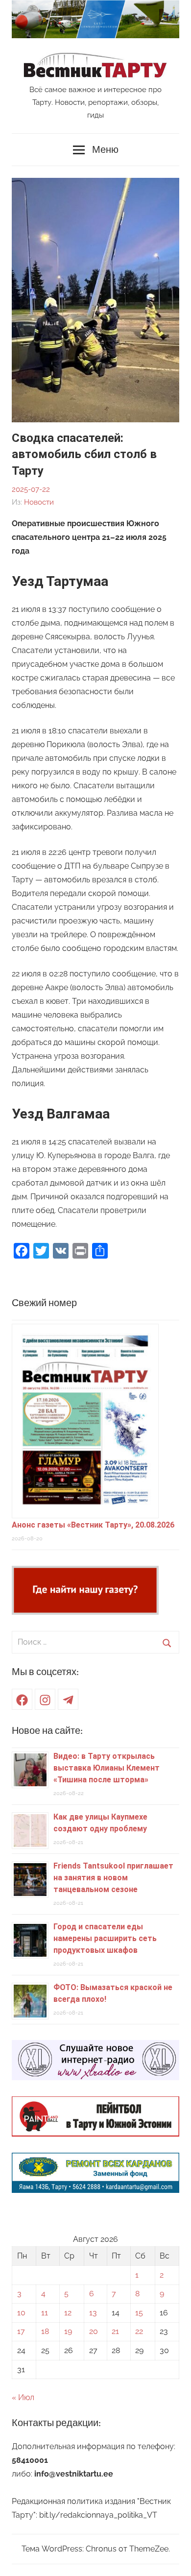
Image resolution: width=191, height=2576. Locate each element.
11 (45, 2313)
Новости (39, 502)
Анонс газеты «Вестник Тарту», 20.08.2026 (93, 1525)
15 (139, 2313)
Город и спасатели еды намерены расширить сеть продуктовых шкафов (105, 1938)
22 (139, 2331)
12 (68, 2313)
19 (68, 2331)
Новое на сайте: (47, 1731)
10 (21, 2313)
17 (21, 2331)
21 (115, 2331)
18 (45, 2331)
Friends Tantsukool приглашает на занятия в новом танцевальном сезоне (113, 1878)
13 (93, 2313)
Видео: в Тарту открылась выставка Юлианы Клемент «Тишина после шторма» (107, 1768)
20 (94, 2331)
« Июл (23, 2397)
